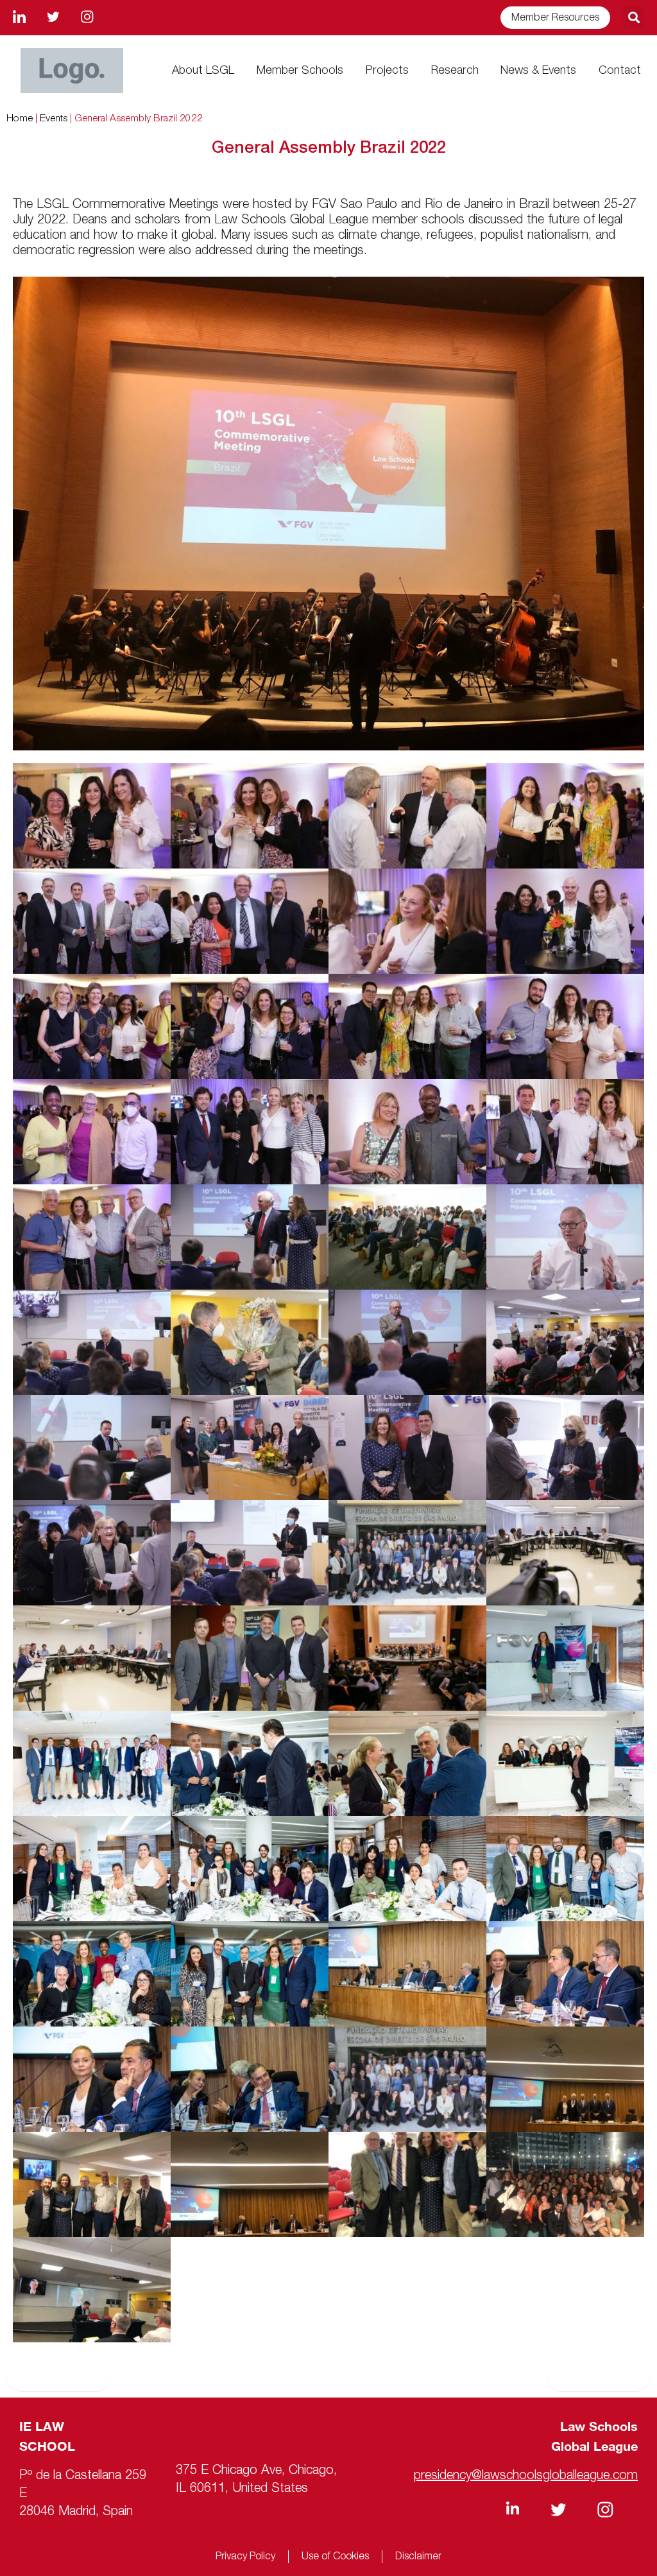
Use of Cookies (335, 2557)
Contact (620, 71)
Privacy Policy (245, 2557)
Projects (387, 71)
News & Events (538, 71)
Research (455, 71)
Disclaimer (418, 2557)
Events (54, 119)
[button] (634, 17)
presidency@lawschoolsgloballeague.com (526, 2476)
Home (20, 119)
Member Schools (300, 71)
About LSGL (203, 71)
